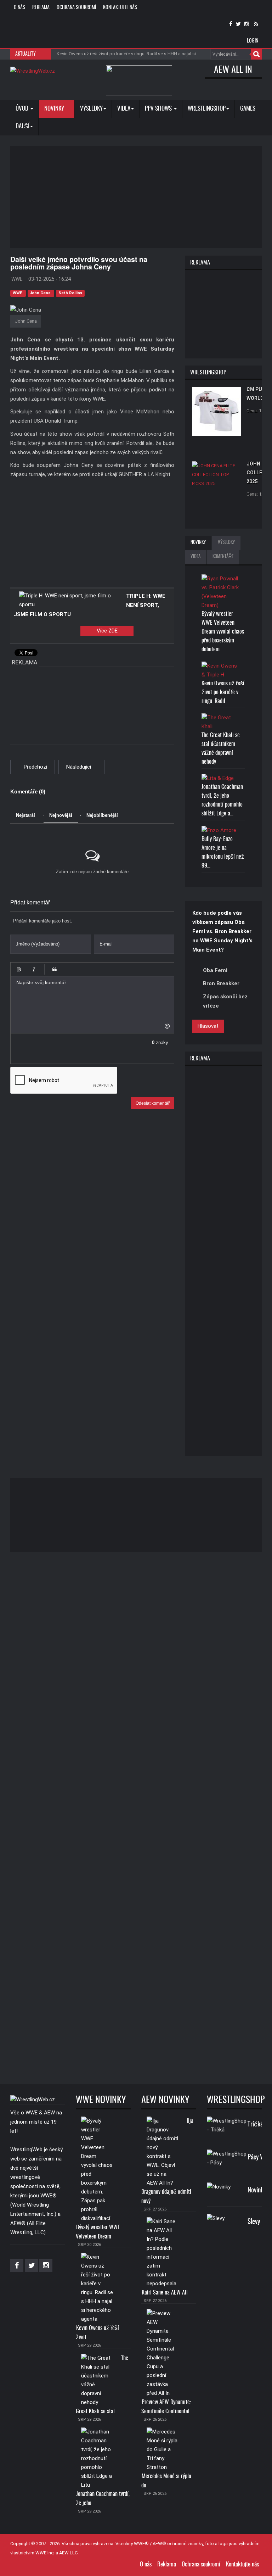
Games (248, 109)
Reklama (41, 8)
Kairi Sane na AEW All (165, 2293)
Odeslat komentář (153, 1103)
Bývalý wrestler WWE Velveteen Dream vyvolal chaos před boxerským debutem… (223, 632)
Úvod (23, 109)
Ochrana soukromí (76, 8)
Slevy (254, 2222)
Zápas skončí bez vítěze (225, 1001)
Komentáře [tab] (223, 557)
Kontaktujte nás (120, 8)
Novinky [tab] (198, 543)
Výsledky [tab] (226, 543)
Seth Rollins (70, 293)
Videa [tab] (195, 557)
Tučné (19, 969)
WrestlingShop (207, 109)
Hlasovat (208, 1026)
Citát (55, 969)
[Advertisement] (141, 196)
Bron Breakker (221, 983)
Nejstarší (25, 815)
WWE (18, 293)
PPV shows (159, 109)
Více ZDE (107, 631)
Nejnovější (61, 815)
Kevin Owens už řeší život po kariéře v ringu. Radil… (223, 692)
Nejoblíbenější (102, 815)
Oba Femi (215, 970)
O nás (19, 8)
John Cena (41, 293)
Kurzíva (34, 969)
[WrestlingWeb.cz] (33, 71)
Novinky (55, 109)
